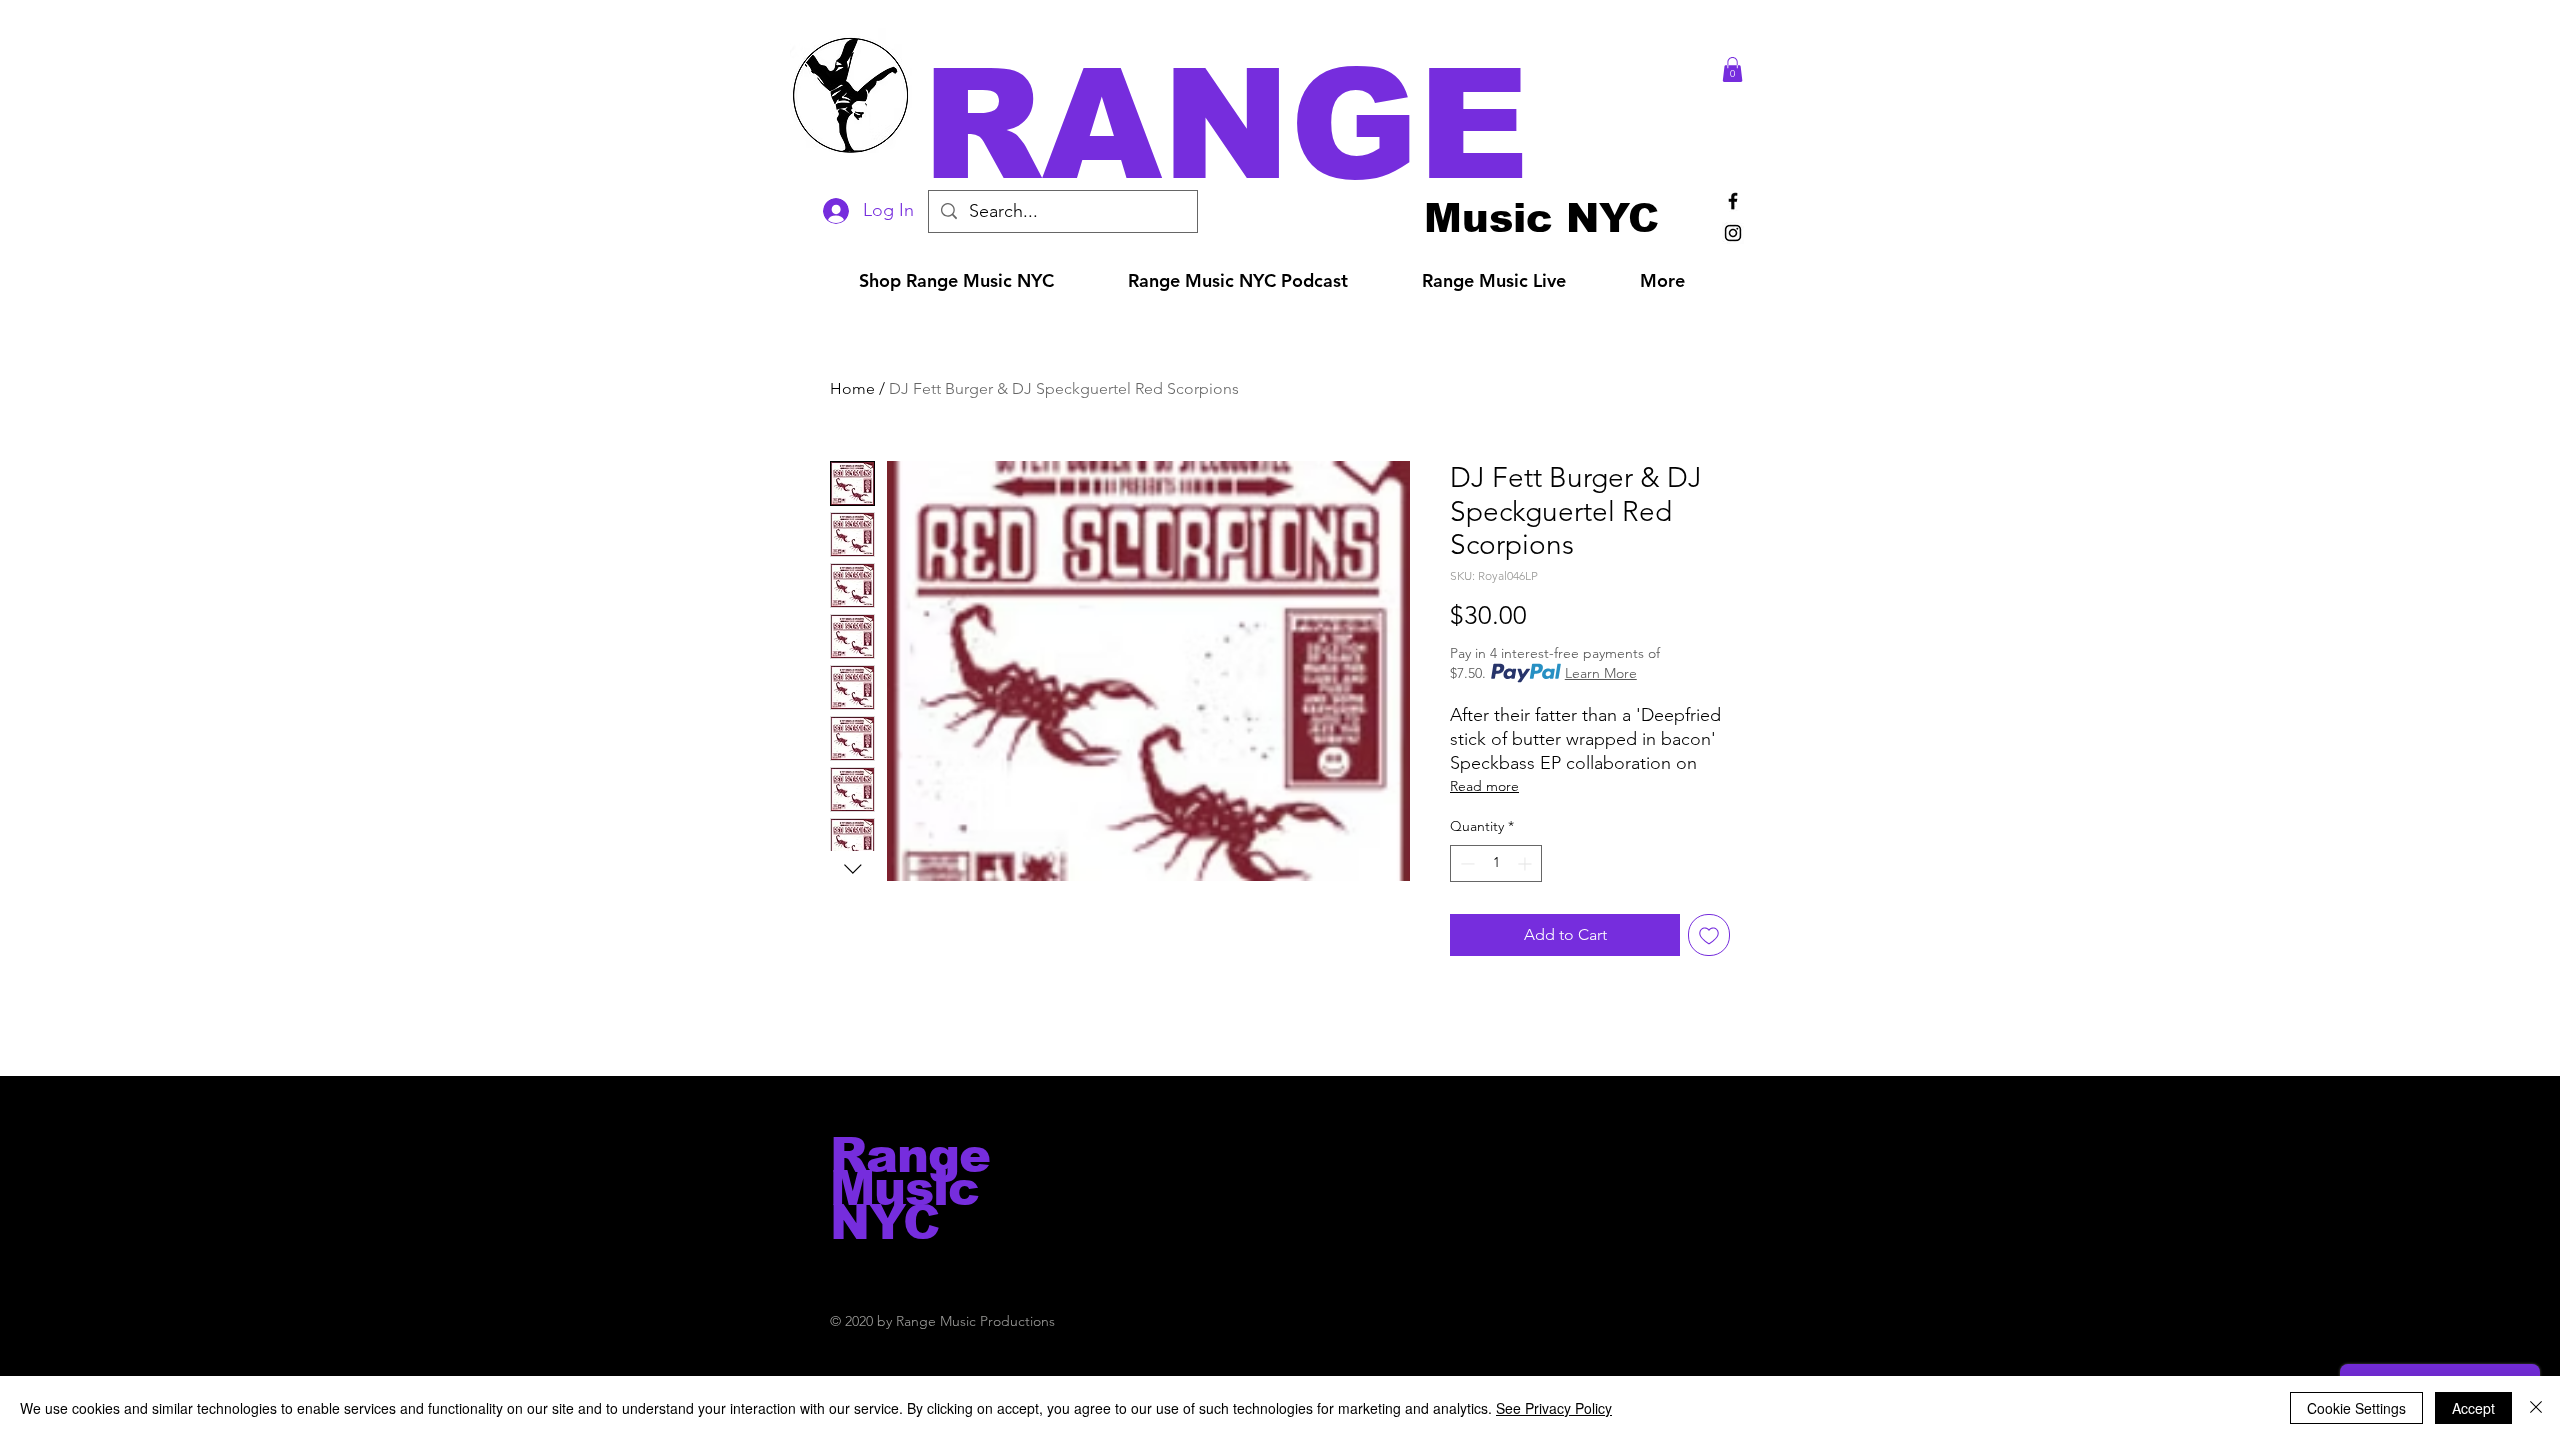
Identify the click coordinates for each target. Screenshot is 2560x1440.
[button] (1308, 124)
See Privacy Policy (1554, 1408)
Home (852, 388)
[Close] (2536, 1408)
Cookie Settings (2356, 1408)
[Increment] (1526, 863)
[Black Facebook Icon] (1733, 201)
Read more (1484, 786)
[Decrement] (1465, 863)
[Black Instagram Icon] (1733, 233)
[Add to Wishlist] (1709, 935)
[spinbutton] (1496, 863)
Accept (2473, 1408)
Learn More (1601, 673)
